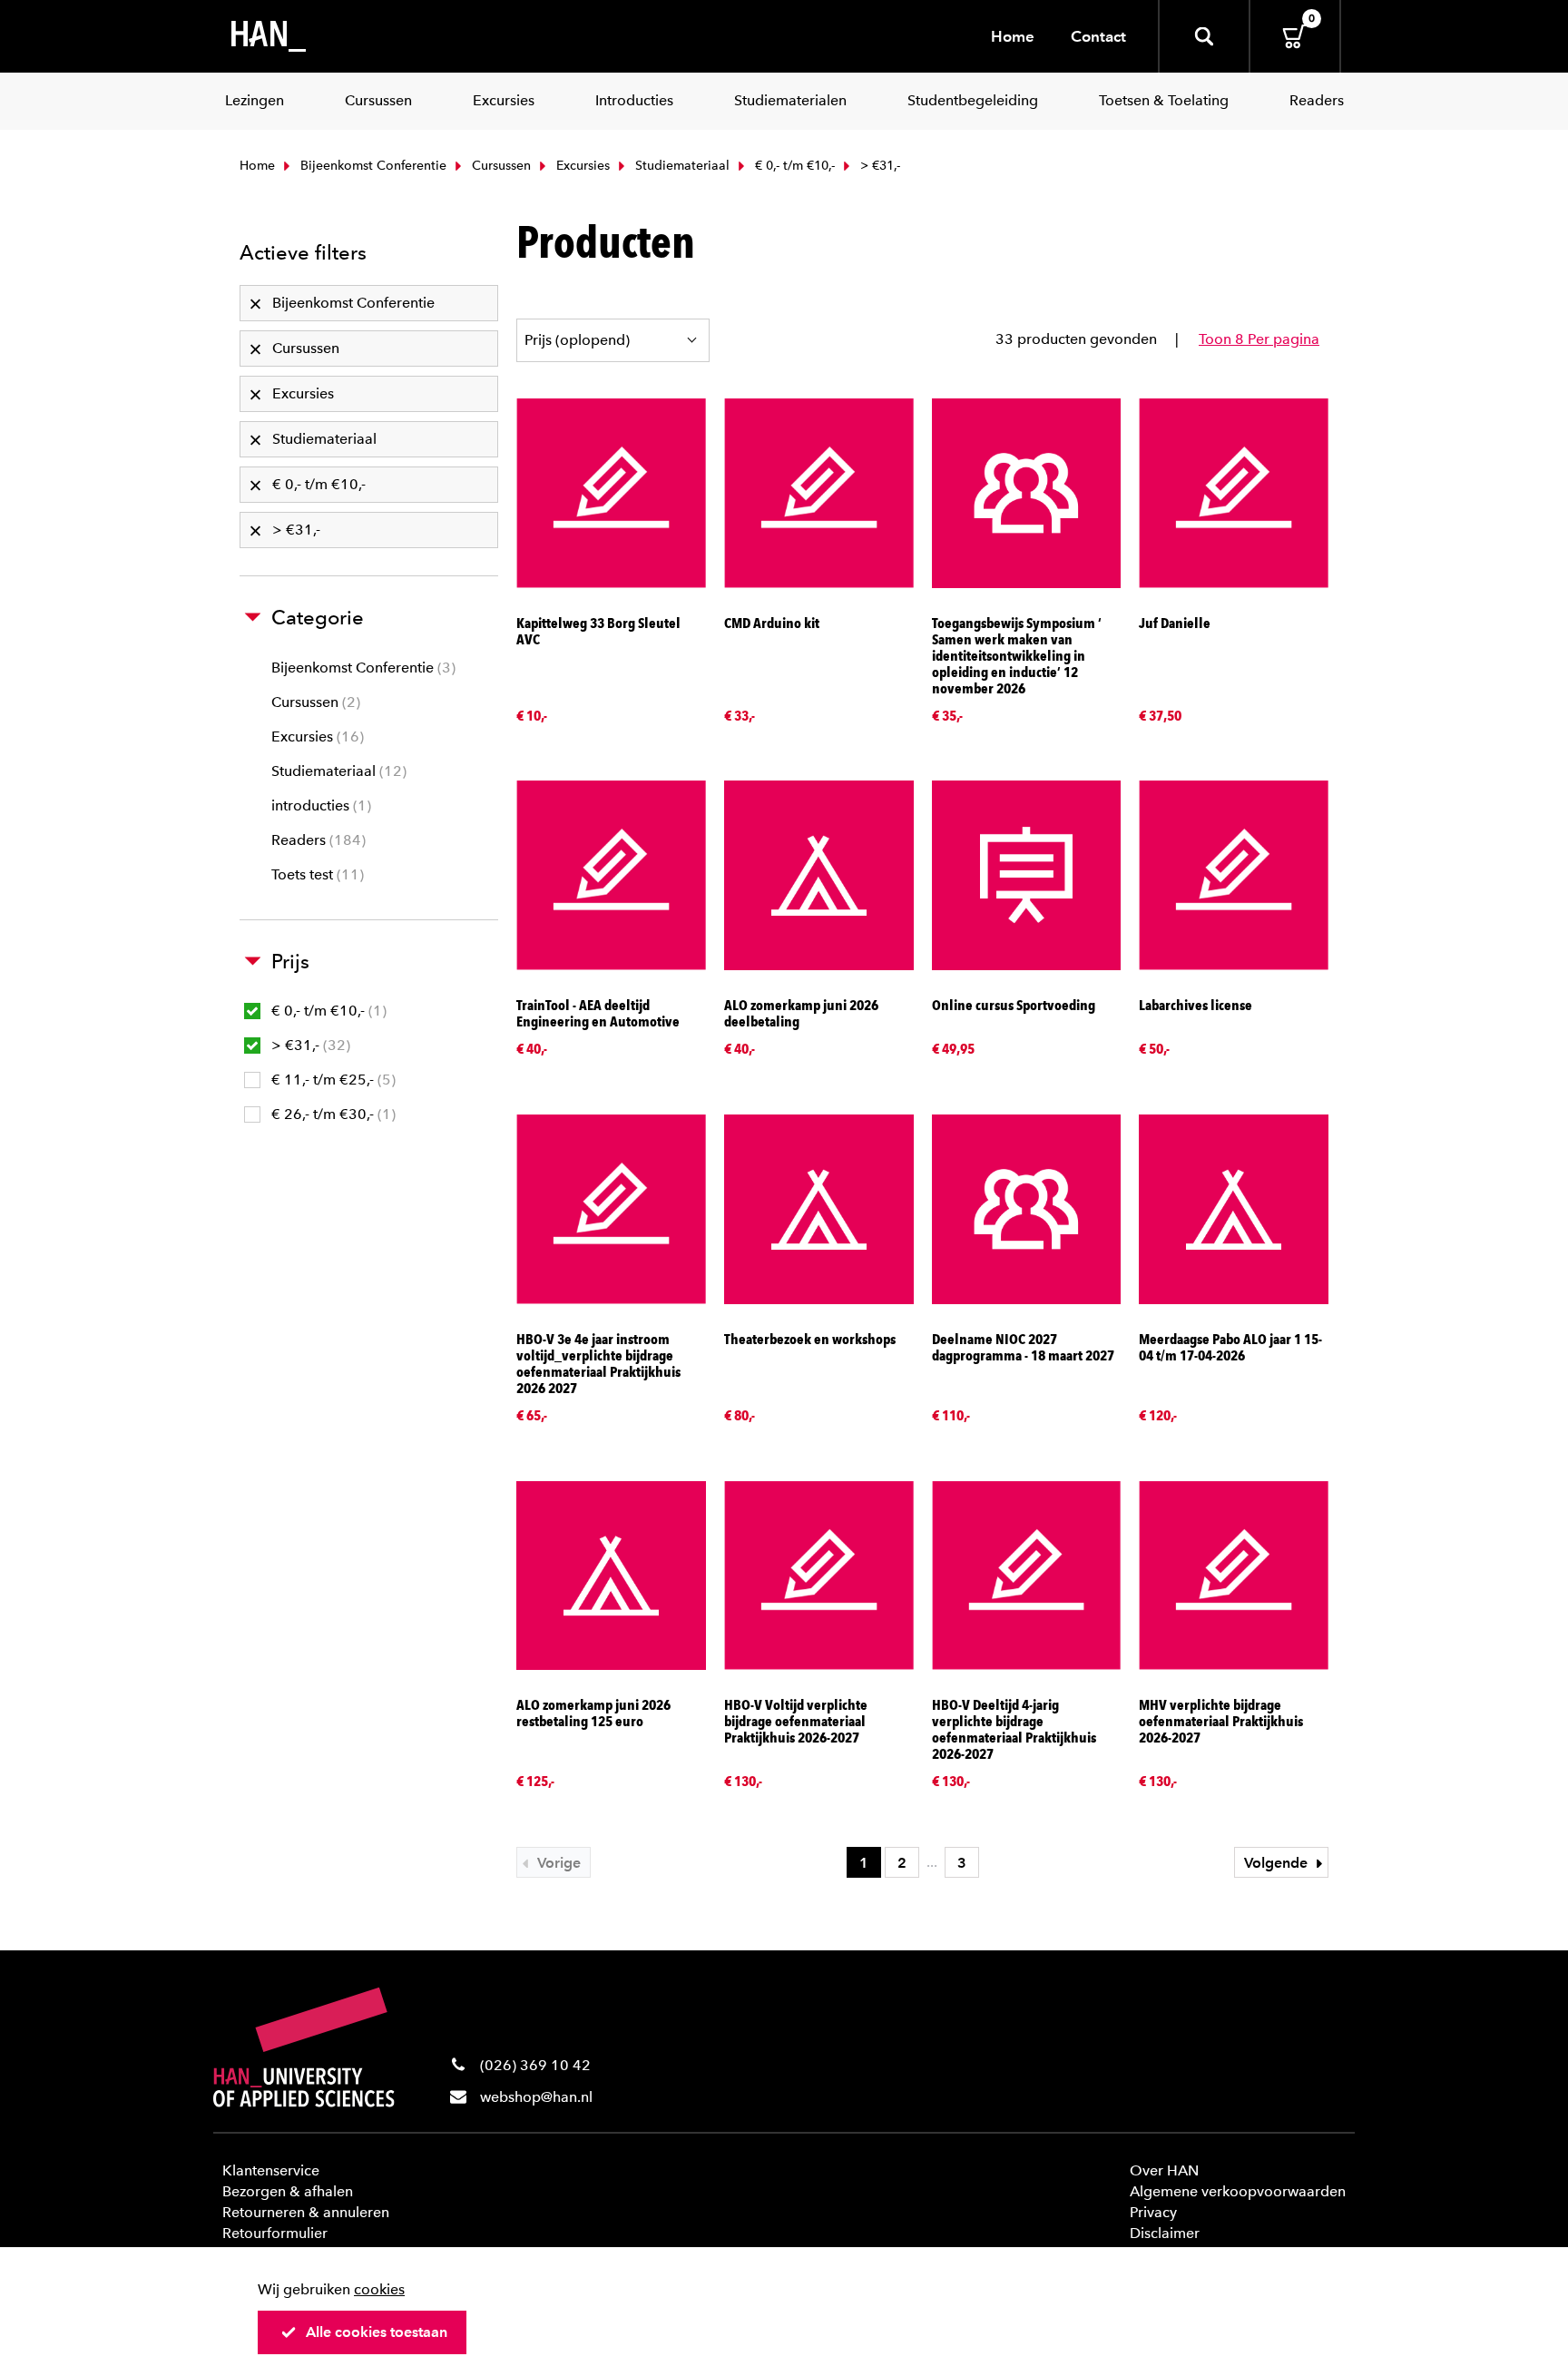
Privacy (1153, 2212)
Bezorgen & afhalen (288, 2191)
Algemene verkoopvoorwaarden (1238, 2191)
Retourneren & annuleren (306, 2212)
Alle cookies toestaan (377, 2332)
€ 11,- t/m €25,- (331, 1080)
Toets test (315, 874)
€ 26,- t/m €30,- (331, 1114)
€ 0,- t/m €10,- (793, 166)
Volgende (1278, 1863)
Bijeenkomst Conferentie (372, 166)
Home (1013, 36)
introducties (319, 805)
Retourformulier (275, 2233)
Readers (316, 840)
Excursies (581, 166)
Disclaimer (1165, 2233)
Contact (1098, 36)
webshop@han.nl (536, 2097)
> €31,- (309, 1045)
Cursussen (500, 166)
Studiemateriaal (681, 166)
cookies (379, 2289)
